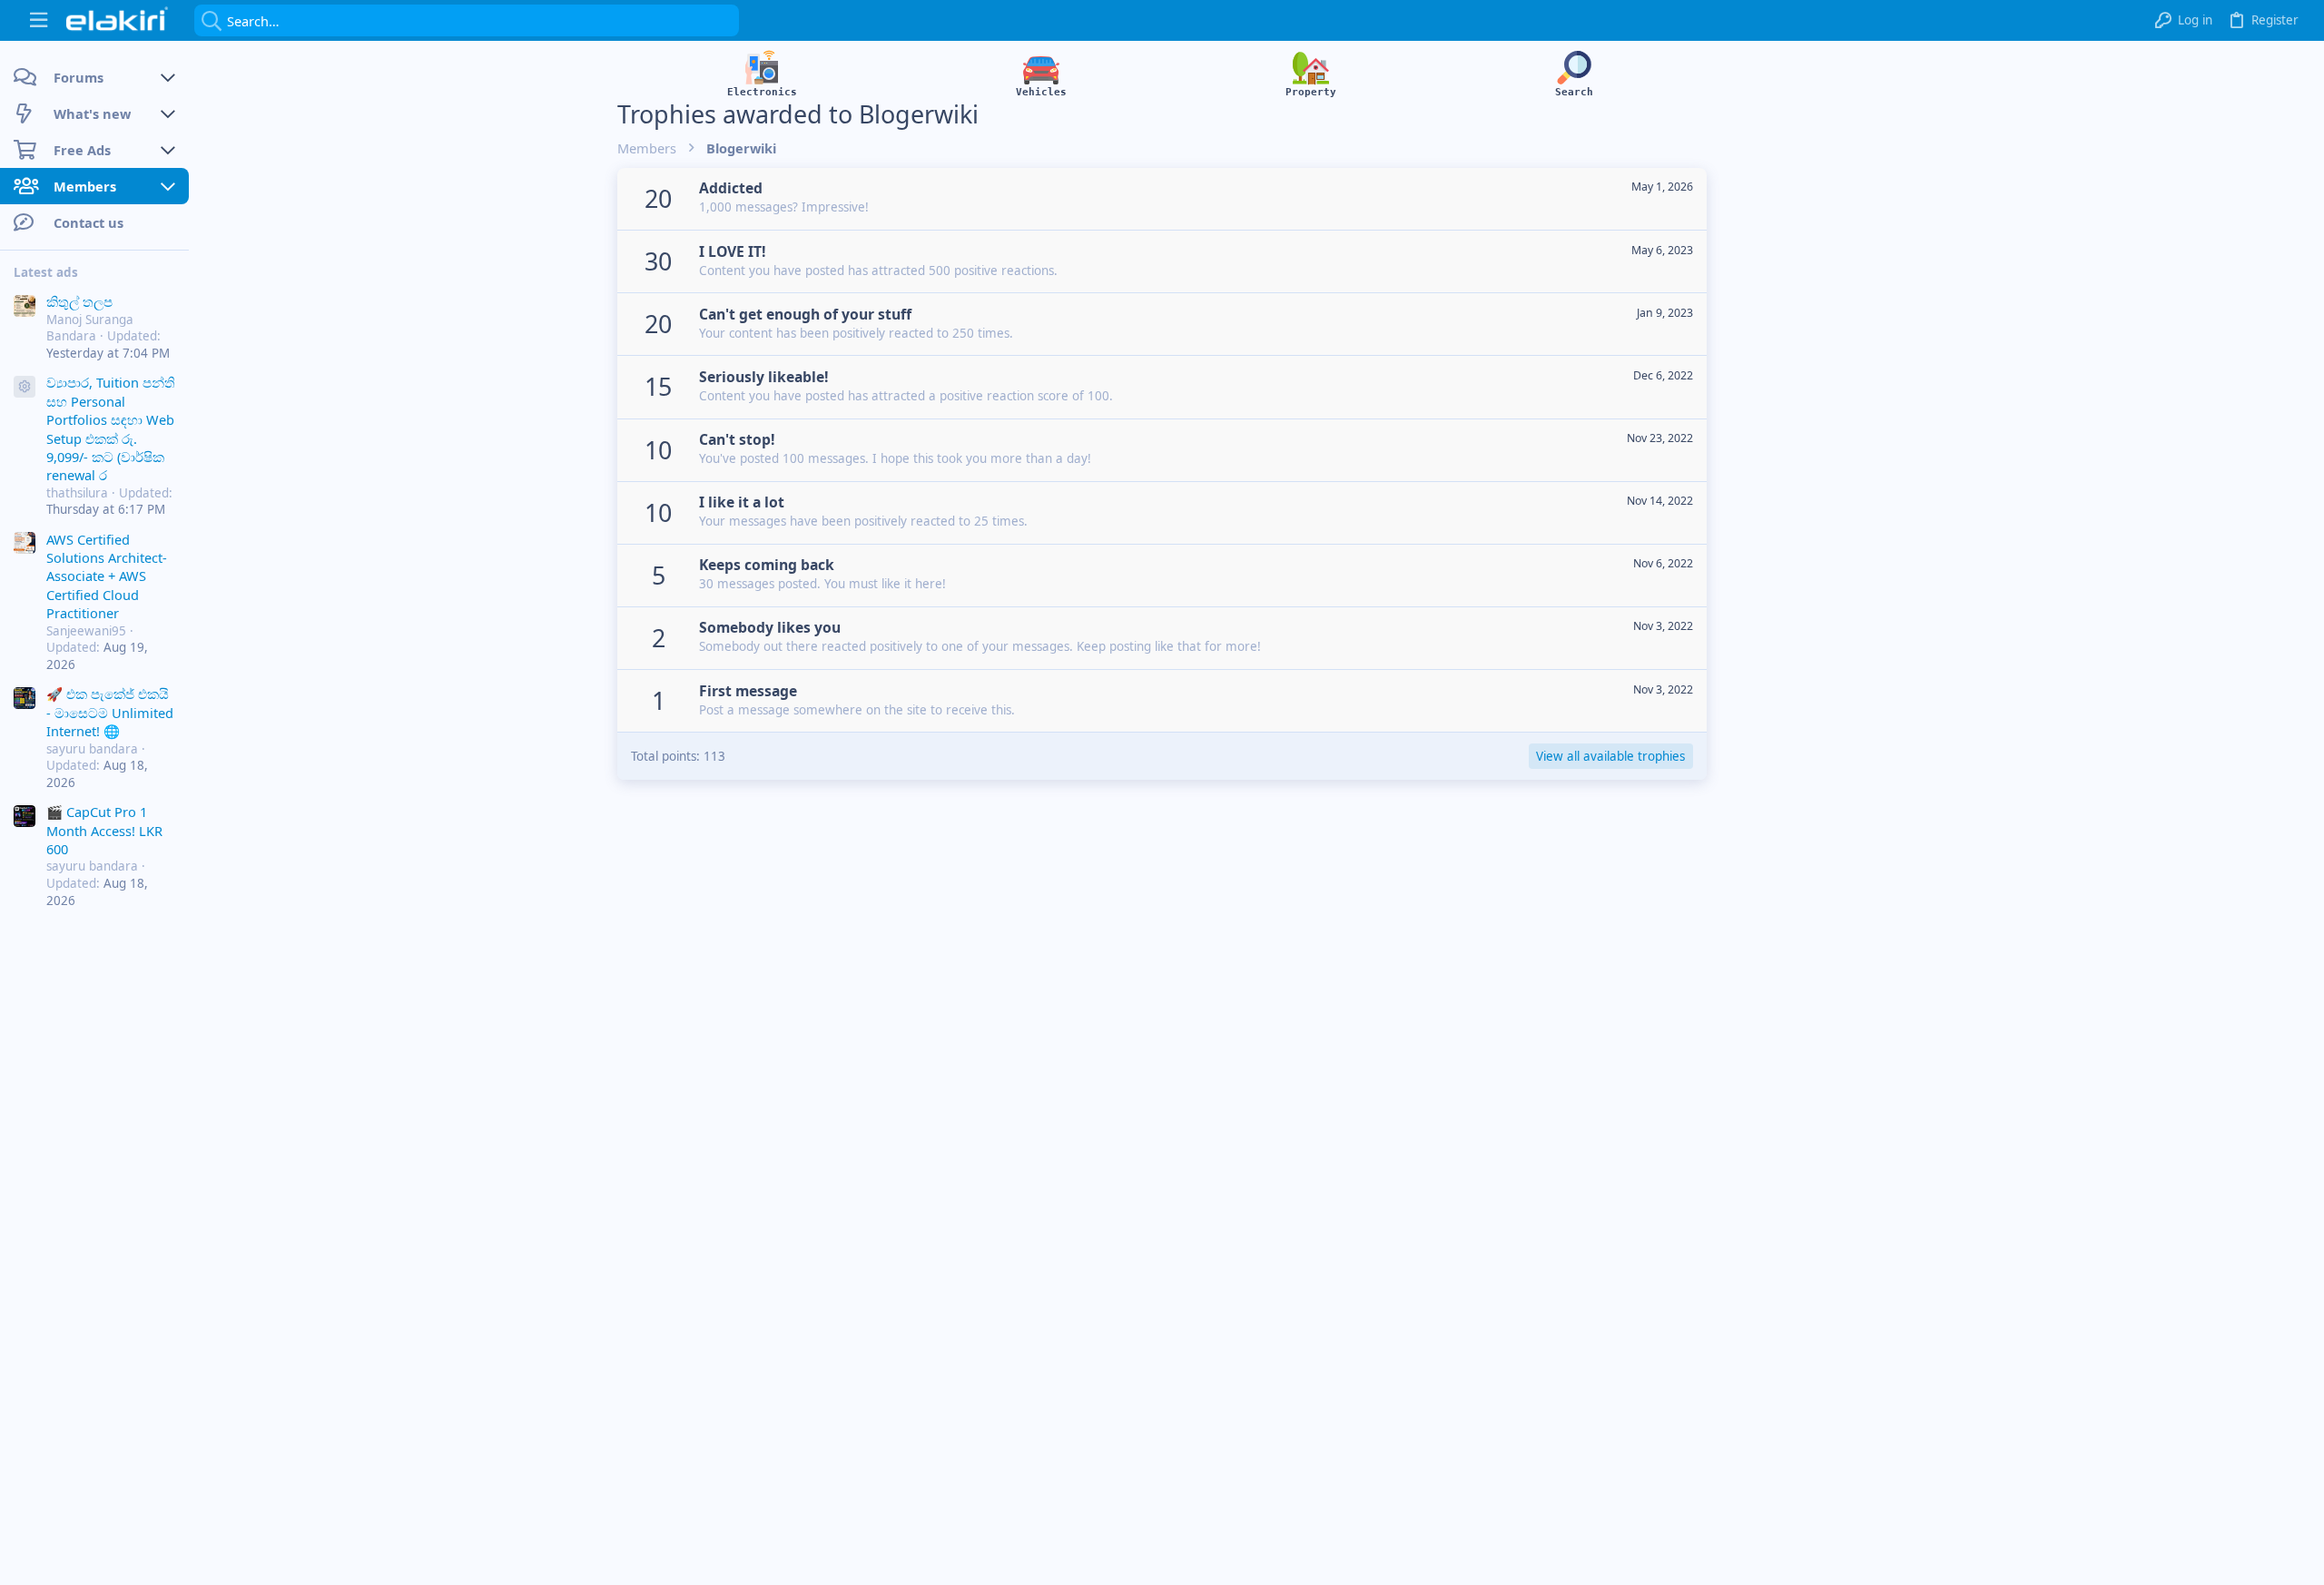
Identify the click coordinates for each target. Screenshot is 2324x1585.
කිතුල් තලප (79, 301)
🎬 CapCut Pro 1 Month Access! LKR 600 (104, 830)
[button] (39, 20)
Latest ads (46, 272)
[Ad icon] (25, 387)
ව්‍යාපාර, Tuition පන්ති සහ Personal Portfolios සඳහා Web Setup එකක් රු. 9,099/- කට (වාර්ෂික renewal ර (111, 428)
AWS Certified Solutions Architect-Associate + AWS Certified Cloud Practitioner (107, 576)
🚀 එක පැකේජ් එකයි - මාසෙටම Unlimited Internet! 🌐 (110, 712)
